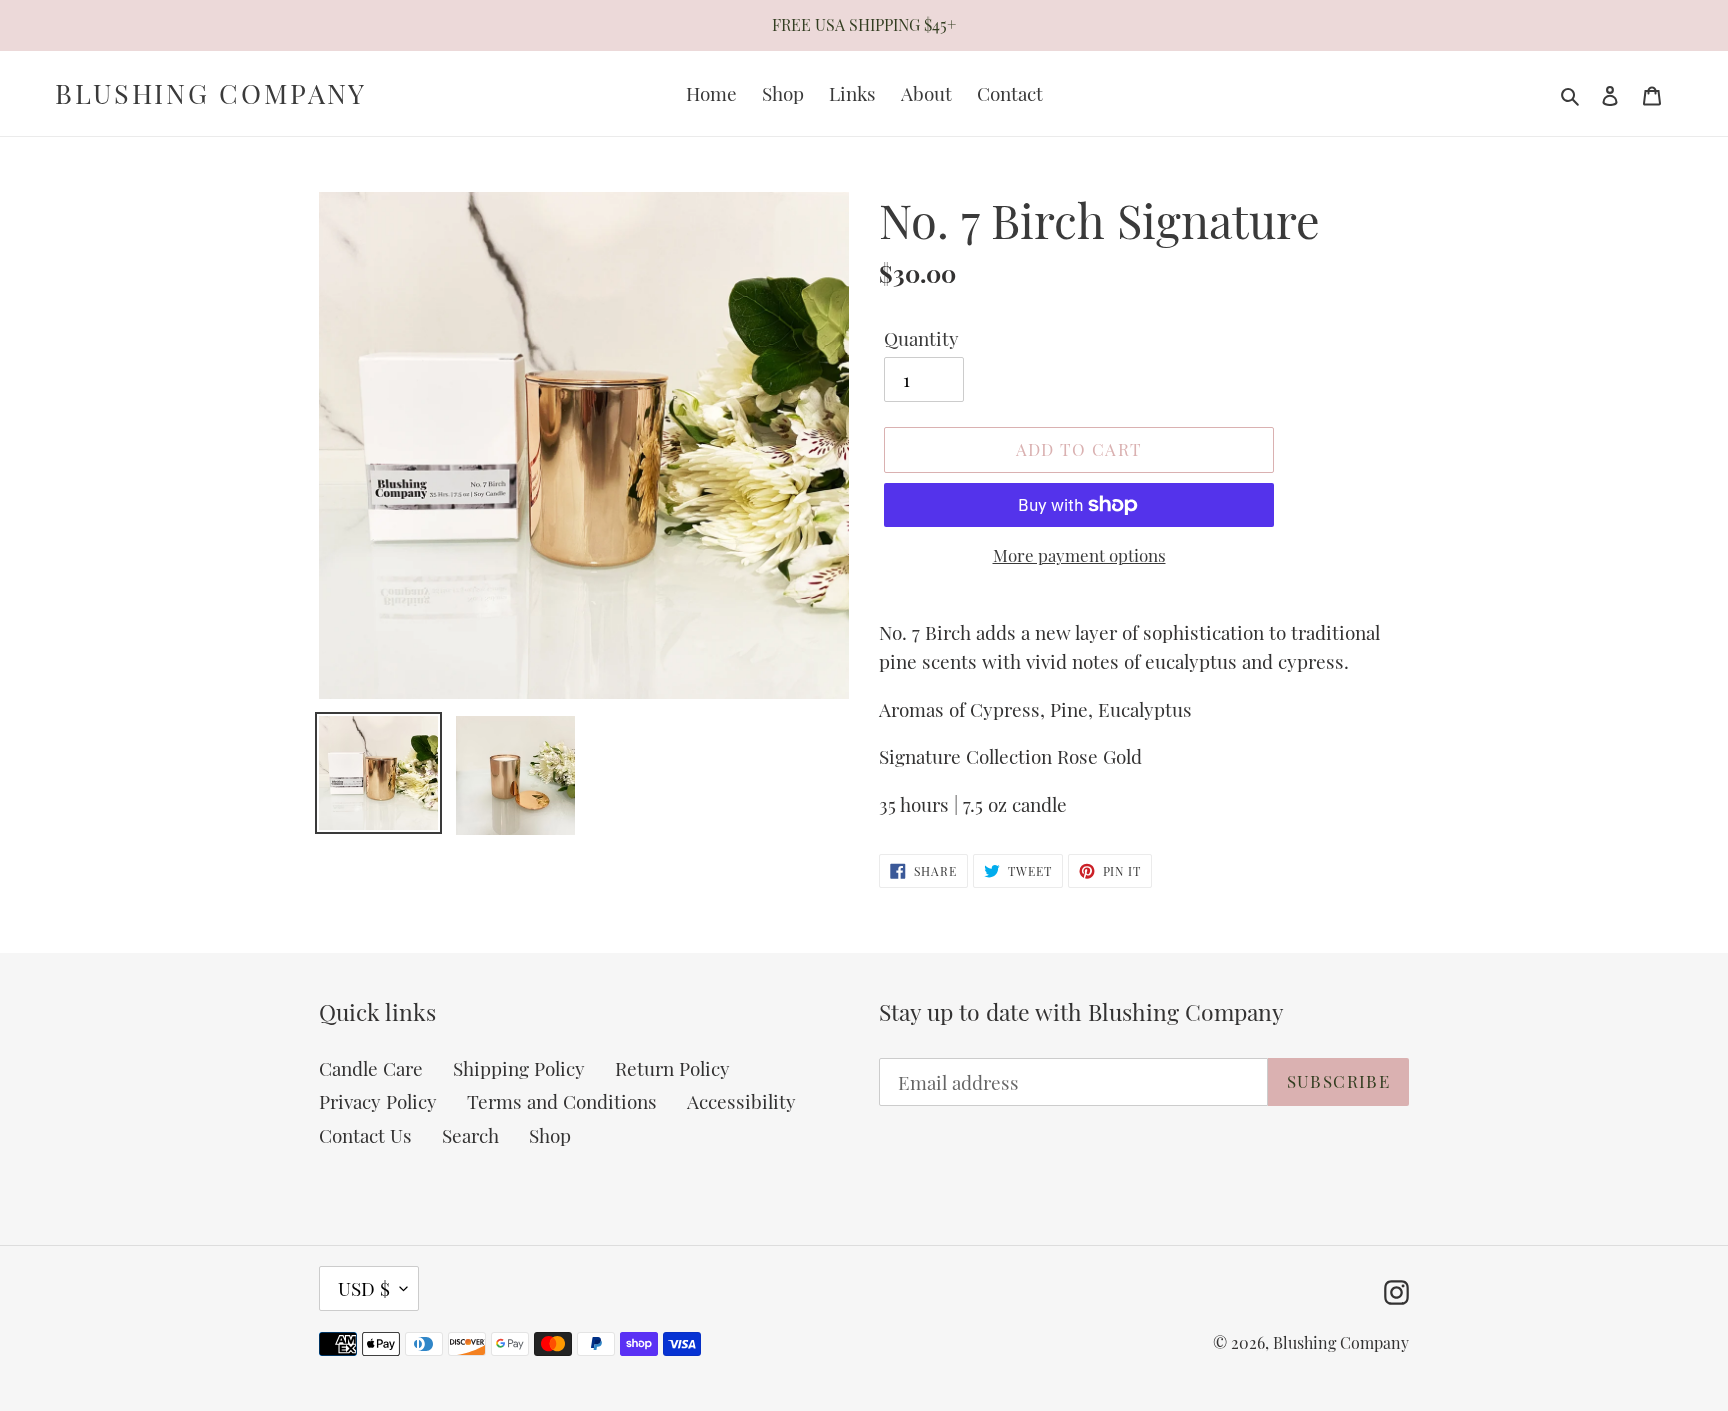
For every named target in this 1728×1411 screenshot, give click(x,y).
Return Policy (672, 1068)
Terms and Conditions (562, 1101)
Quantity (921, 338)
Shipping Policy (519, 1068)
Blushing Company (211, 93)
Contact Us (365, 1135)
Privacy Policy (378, 1101)
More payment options (1079, 555)
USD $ (364, 1288)
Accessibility (741, 1101)
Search (470, 1135)
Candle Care (371, 1068)
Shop (550, 1135)
